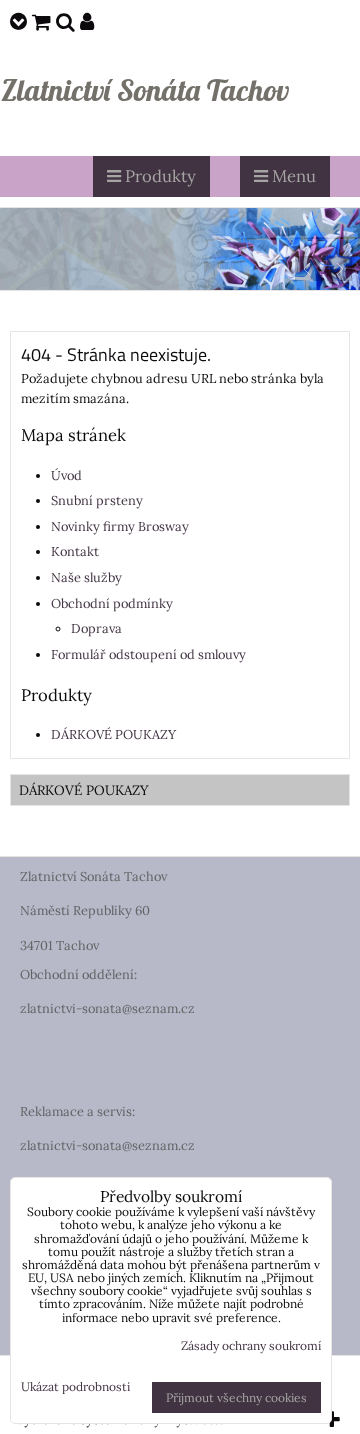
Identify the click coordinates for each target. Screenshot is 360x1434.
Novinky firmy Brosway (120, 526)
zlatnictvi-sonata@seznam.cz (107, 1008)
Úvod (66, 475)
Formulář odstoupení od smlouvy (148, 654)
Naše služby (86, 577)
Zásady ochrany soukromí (251, 1345)
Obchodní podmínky (112, 603)
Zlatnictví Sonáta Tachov (145, 90)
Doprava (96, 628)
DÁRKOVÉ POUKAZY (113, 734)
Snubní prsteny (97, 500)
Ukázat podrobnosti (75, 1386)
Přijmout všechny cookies (236, 1397)
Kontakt (75, 551)
